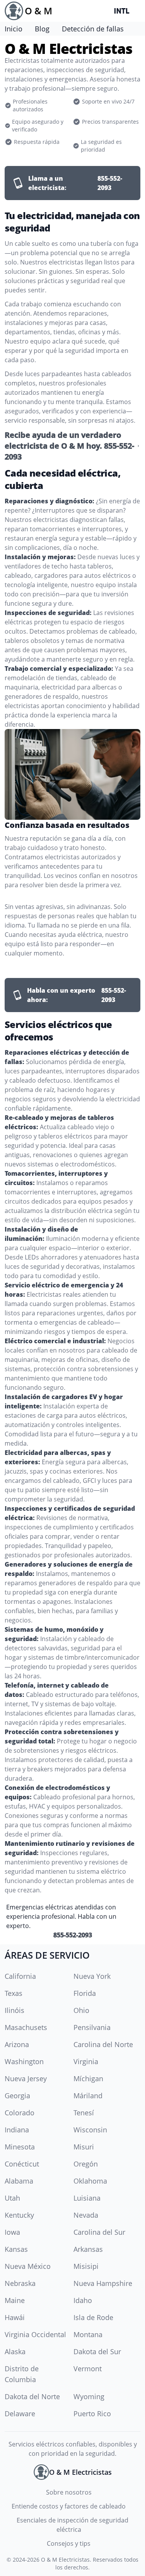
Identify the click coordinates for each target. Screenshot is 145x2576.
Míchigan (88, 2078)
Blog (42, 29)
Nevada (86, 2215)
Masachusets (26, 2027)
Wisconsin (90, 2130)
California (20, 1976)
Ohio (81, 2010)
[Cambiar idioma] (123, 11)
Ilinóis (14, 2010)
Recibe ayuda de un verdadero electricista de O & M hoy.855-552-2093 (69, 446)
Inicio (14, 29)
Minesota (20, 2147)
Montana (88, 2334)
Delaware (20, 2414)
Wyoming (89, 2396)
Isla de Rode (93, 2317)
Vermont (88, 2369)
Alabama (19, 2181)
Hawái (15, 2317)
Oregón (86, 2164)
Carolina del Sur (99, 2232)
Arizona (17, 2044)
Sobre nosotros (69, 2492)
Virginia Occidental (35, 2334)
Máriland (88, 2096)
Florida (85, 1993)
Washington (24, 2061)
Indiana (17, 2130)
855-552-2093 (73, 1935)
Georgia (17, 2096)
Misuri (84, 2147)
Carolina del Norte (103, 2044)
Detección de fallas (93, 29)
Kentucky (19, 2215)
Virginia (86, 2061)
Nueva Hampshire (103, 2283)
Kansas (16, 2249)
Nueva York (92, 1976)
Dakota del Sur (97, 2351)
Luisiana (87, 2198)
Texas (14, 1993)
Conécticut (22, 2164)
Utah (12, 2198)
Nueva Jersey (26, 2078)
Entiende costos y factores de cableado (69, 2506)
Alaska (15, 2351)
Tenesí (84, 2113)
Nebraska (20, 2283)
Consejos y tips (69, 2543)
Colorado (20, 2113)
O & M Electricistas (65, 2560)
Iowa (12, 2232)
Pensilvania (92, 2027)
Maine (15, 2300)
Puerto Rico (92, 2414)
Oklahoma (90, 2181)
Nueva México (28, 2266)
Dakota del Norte (32, 2396)
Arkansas (88, 2249)
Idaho (83, 2300)
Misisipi (86, 2266)
